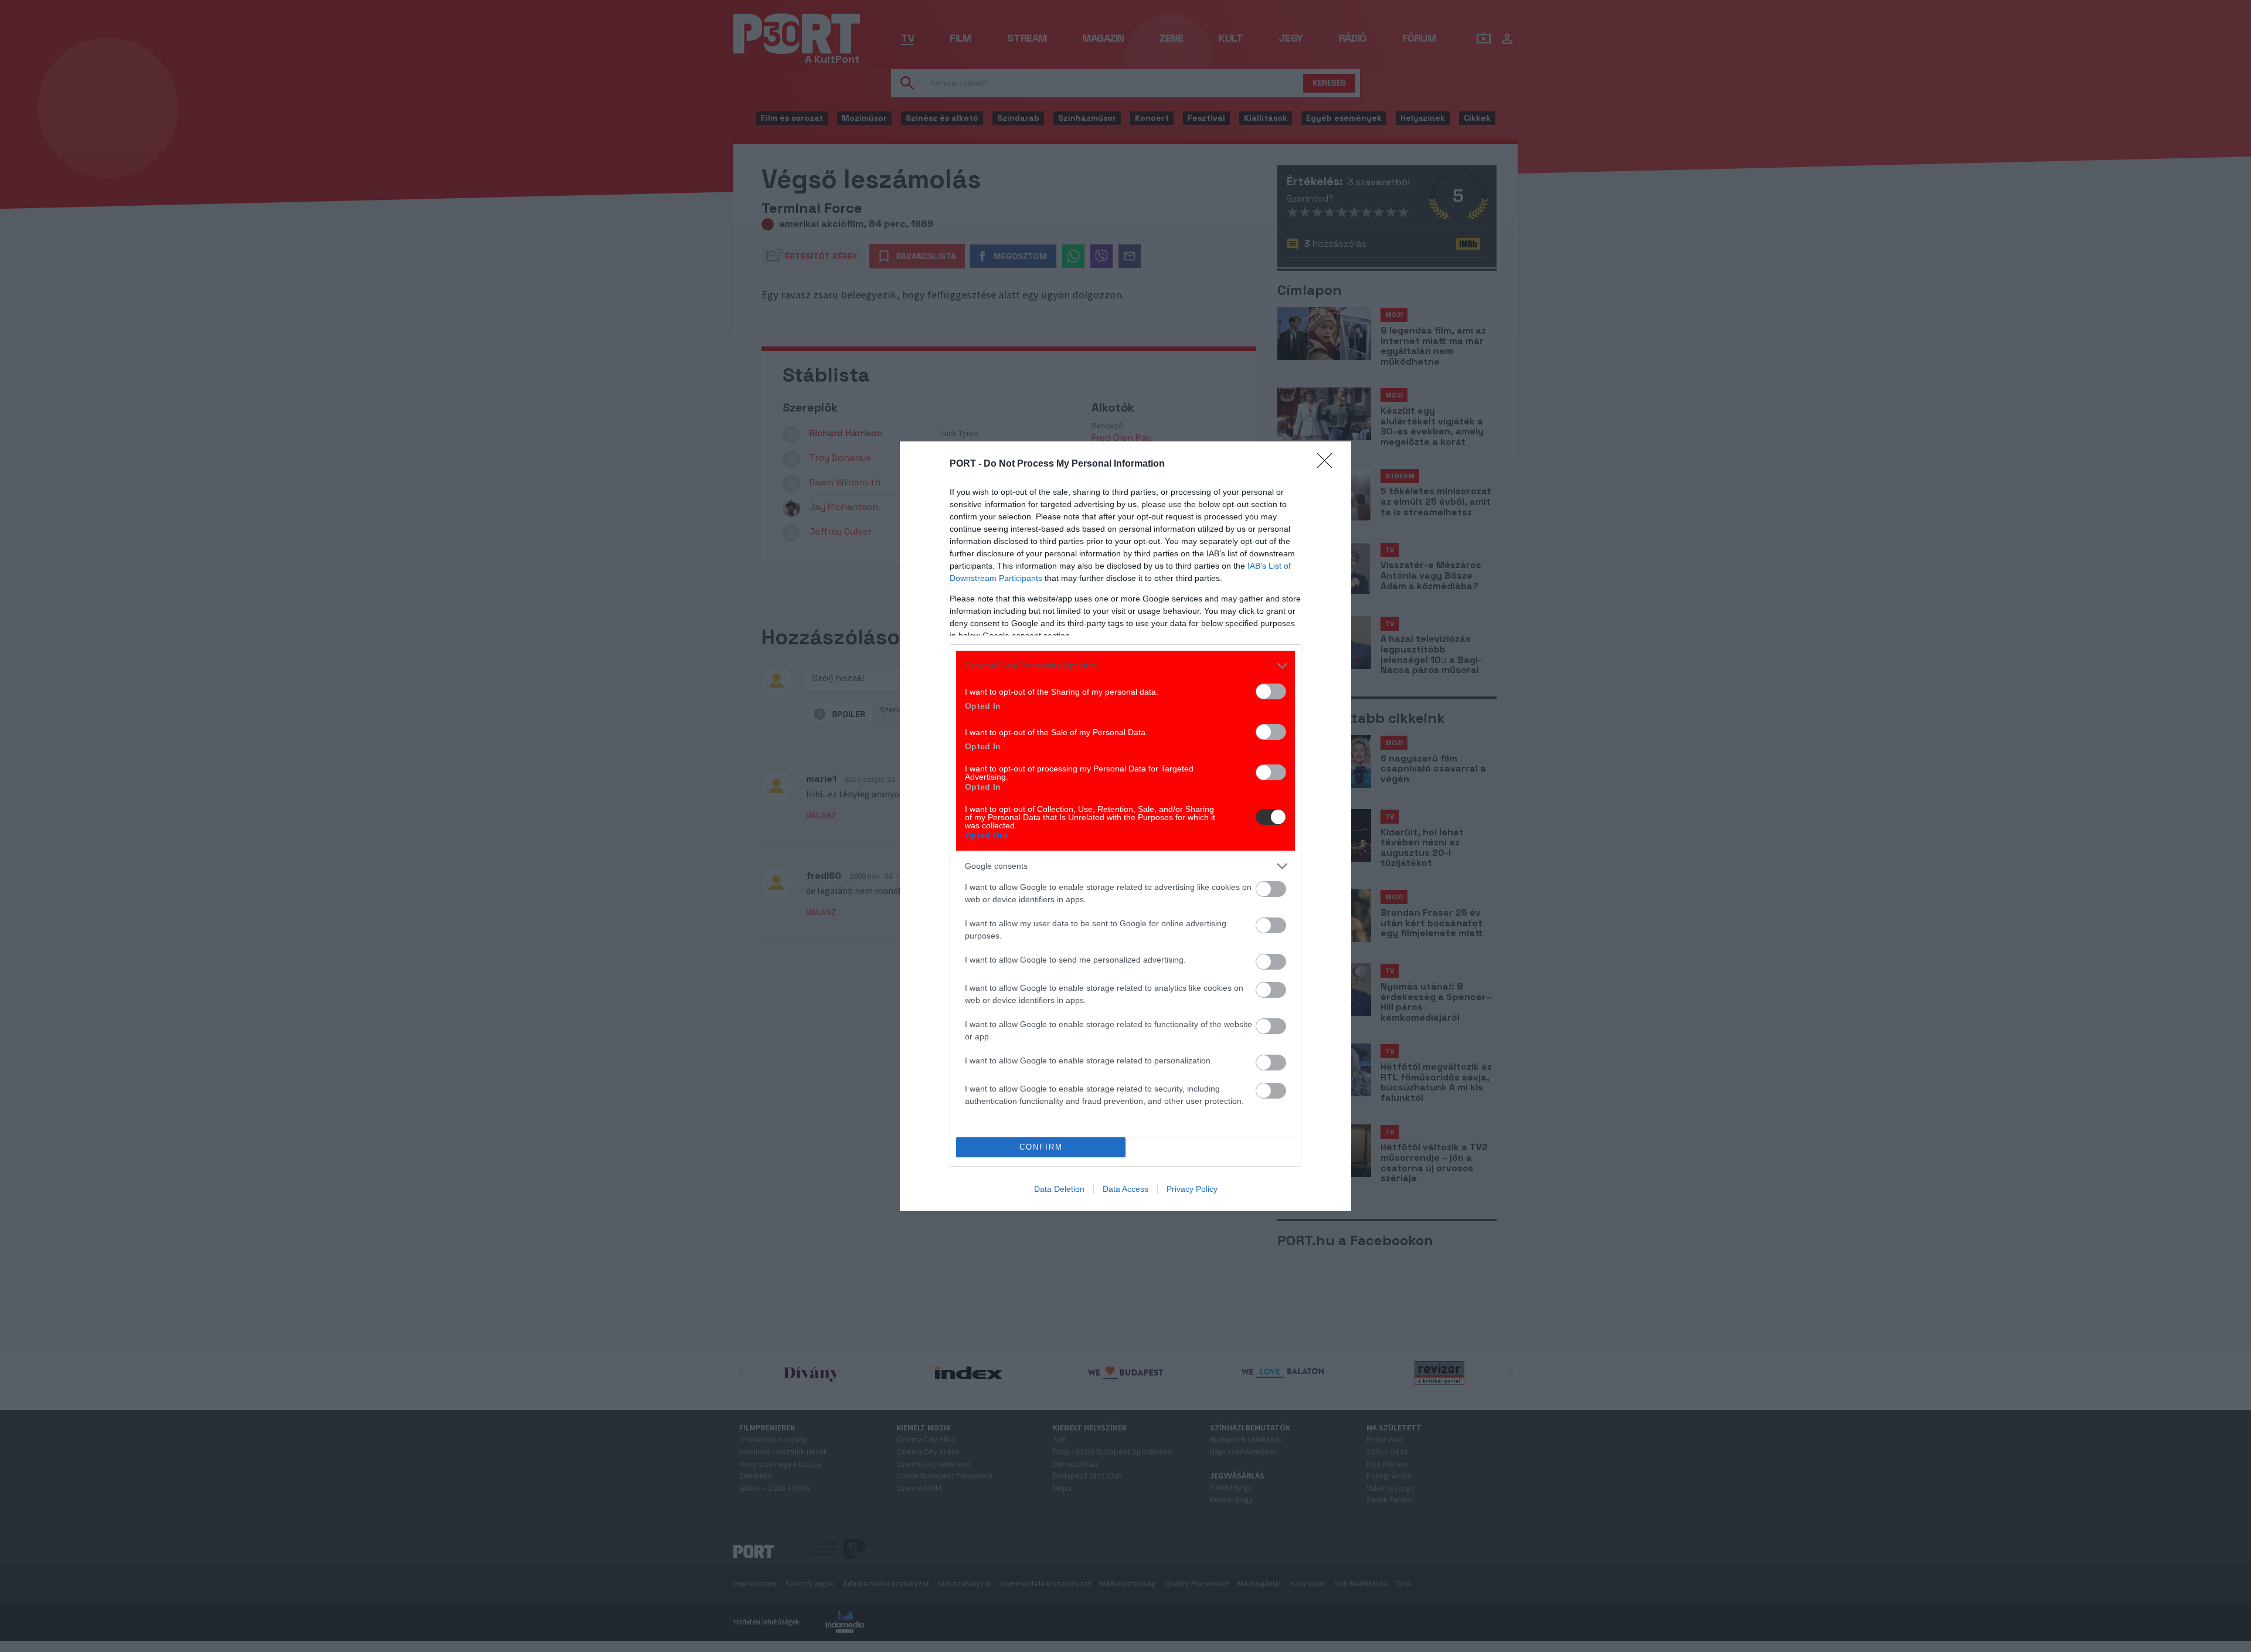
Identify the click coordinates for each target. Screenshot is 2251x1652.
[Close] (1328, 464)
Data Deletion (1059, 1189)
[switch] (1271, 691)
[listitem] (1125, 666)
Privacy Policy (1192, 1189)
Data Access (1125, 1189)
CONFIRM (1041, 1147)
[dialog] (1125, 826)
